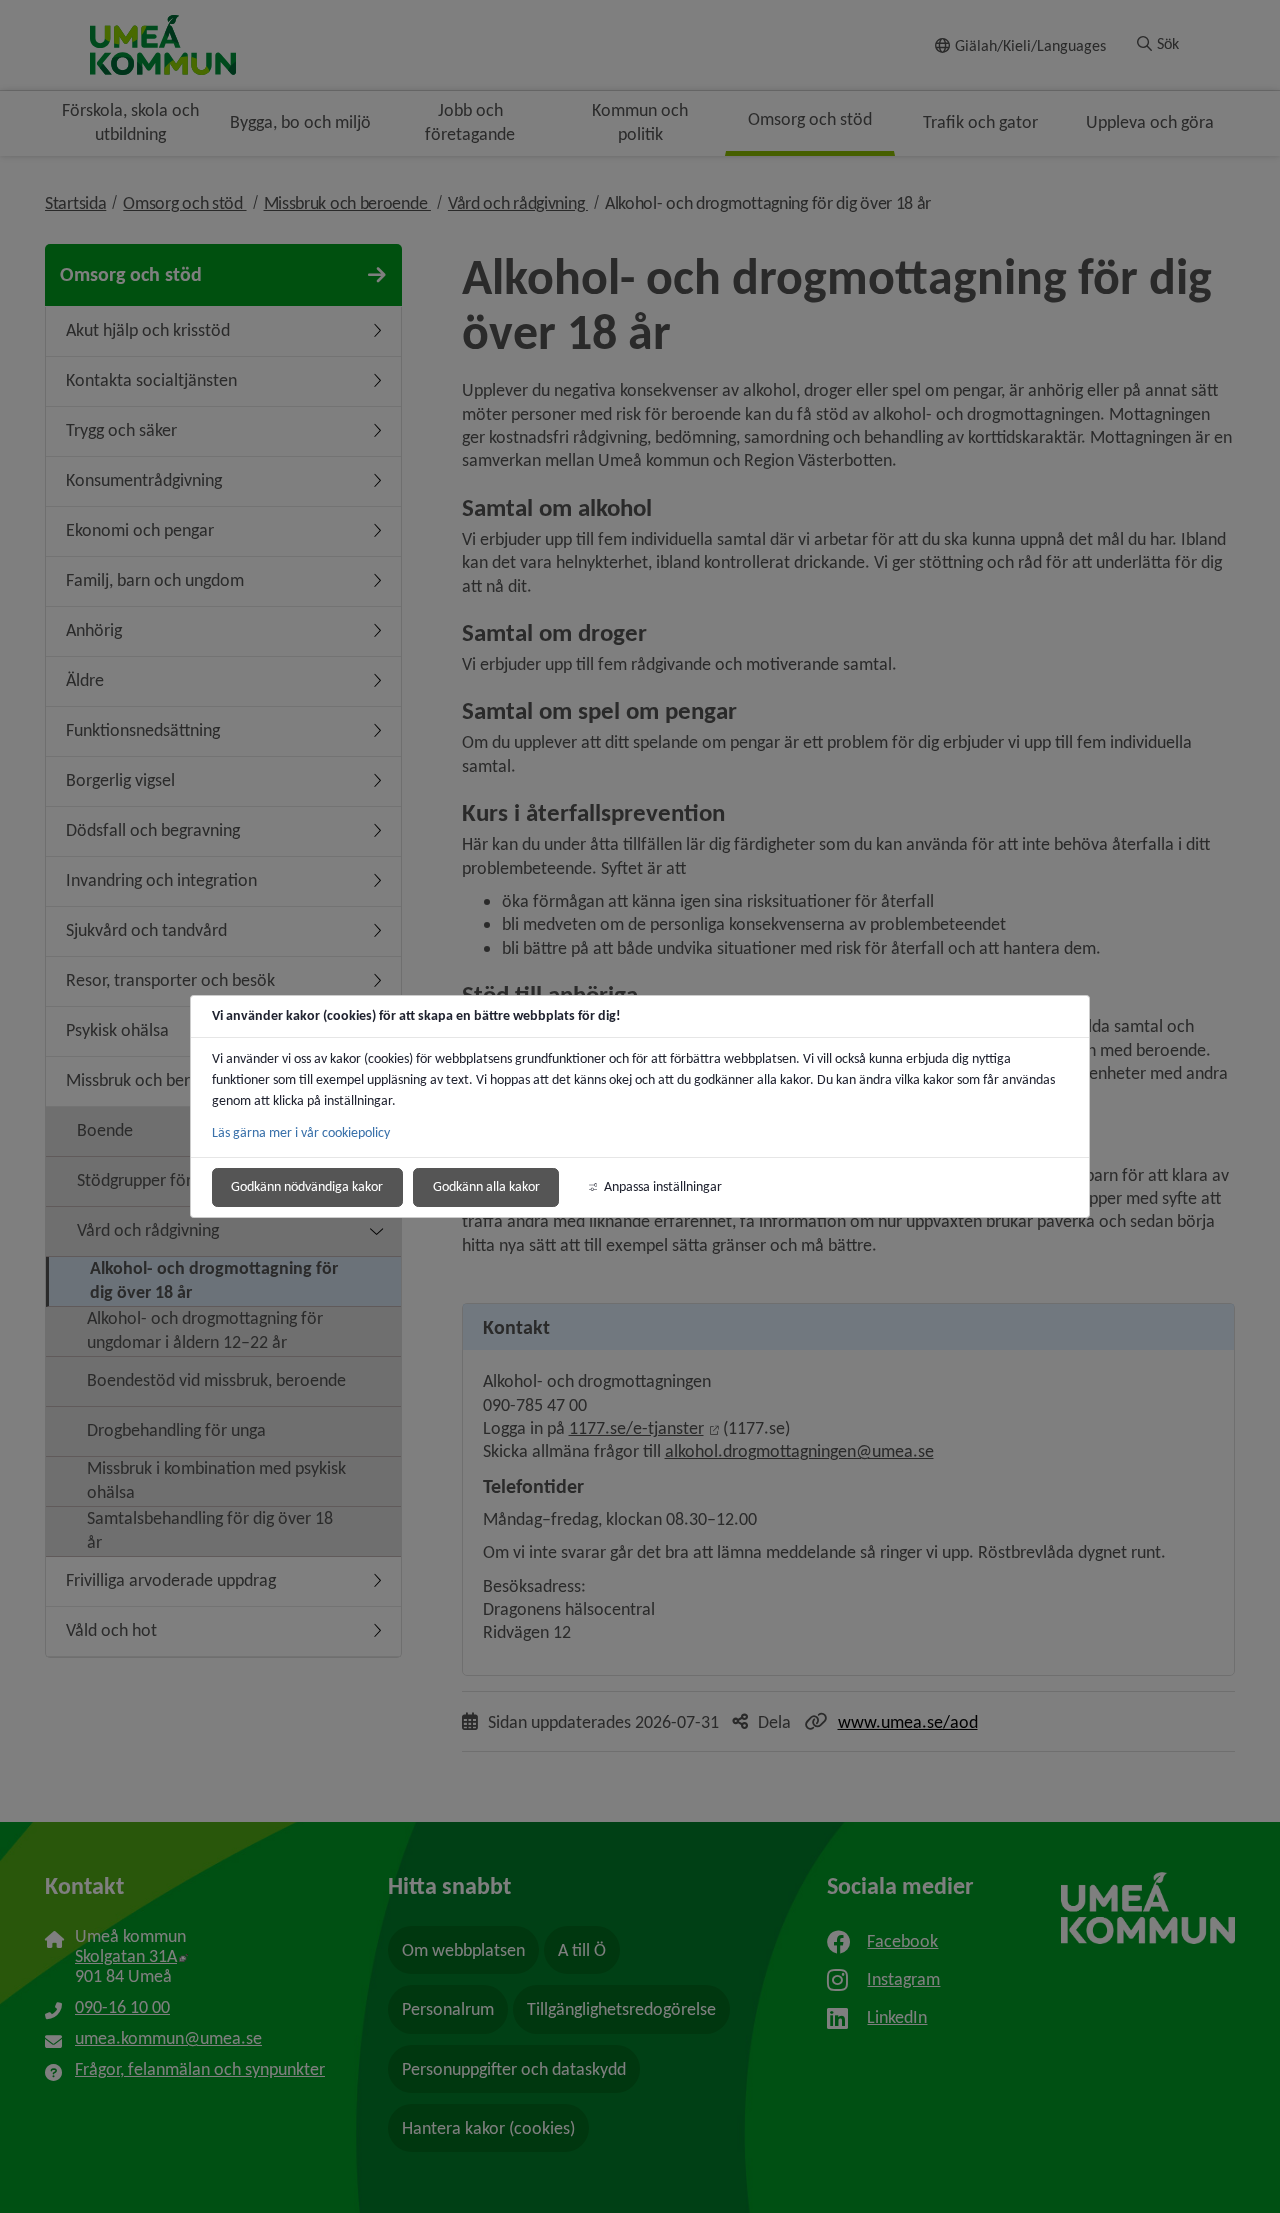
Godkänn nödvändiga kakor (307, 1186)
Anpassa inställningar (663, 1186)
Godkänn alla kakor (486, 1186)
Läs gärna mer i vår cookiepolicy (301, 1132)
